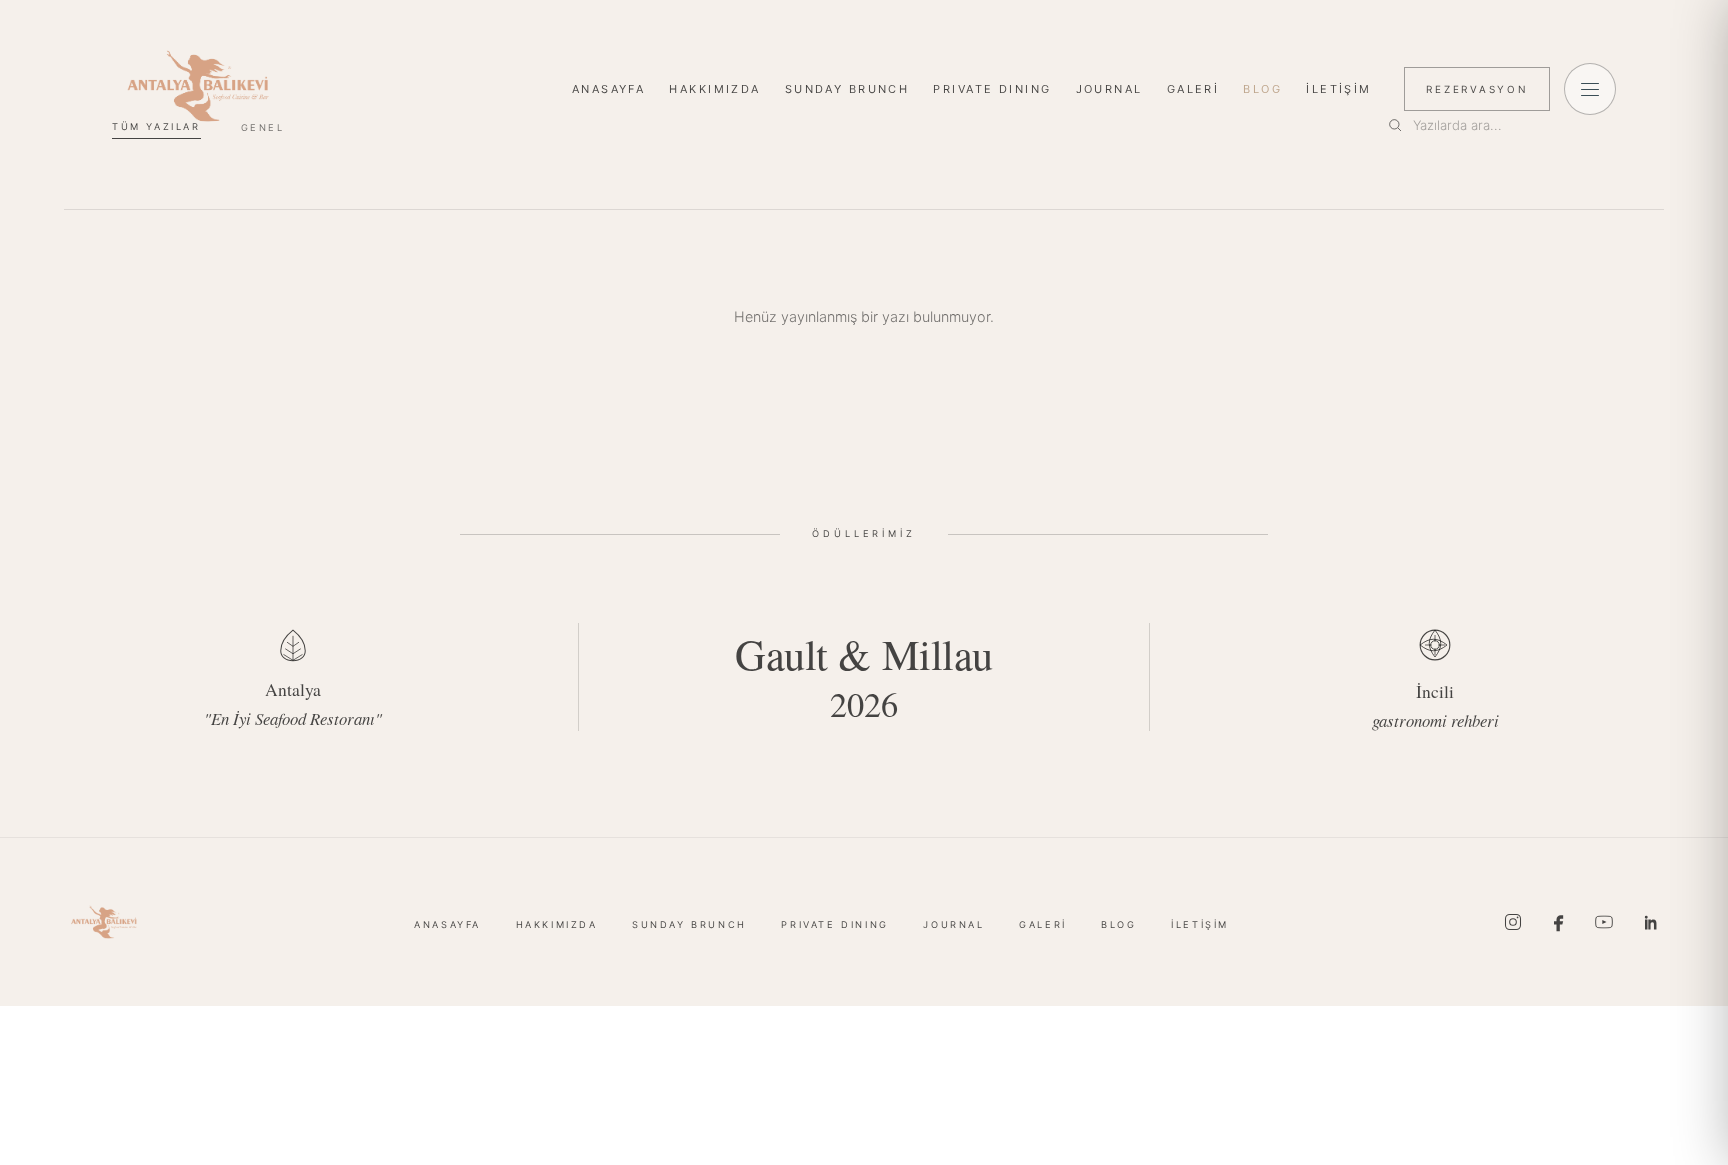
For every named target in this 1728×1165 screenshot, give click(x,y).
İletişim (1338, 89)
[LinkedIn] (1650, 922)
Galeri (1193, 89)
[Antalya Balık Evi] (198, 86)
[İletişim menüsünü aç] (1590, 89)
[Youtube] (1604, 922)
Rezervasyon (1477, 89)
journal (1109, 89)
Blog (1262, 89)
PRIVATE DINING (992, 89)
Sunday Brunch (847, 89)
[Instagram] (1513, 922)
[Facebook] (1559, 922)
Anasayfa (608, 89)
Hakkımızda (714, 89)
